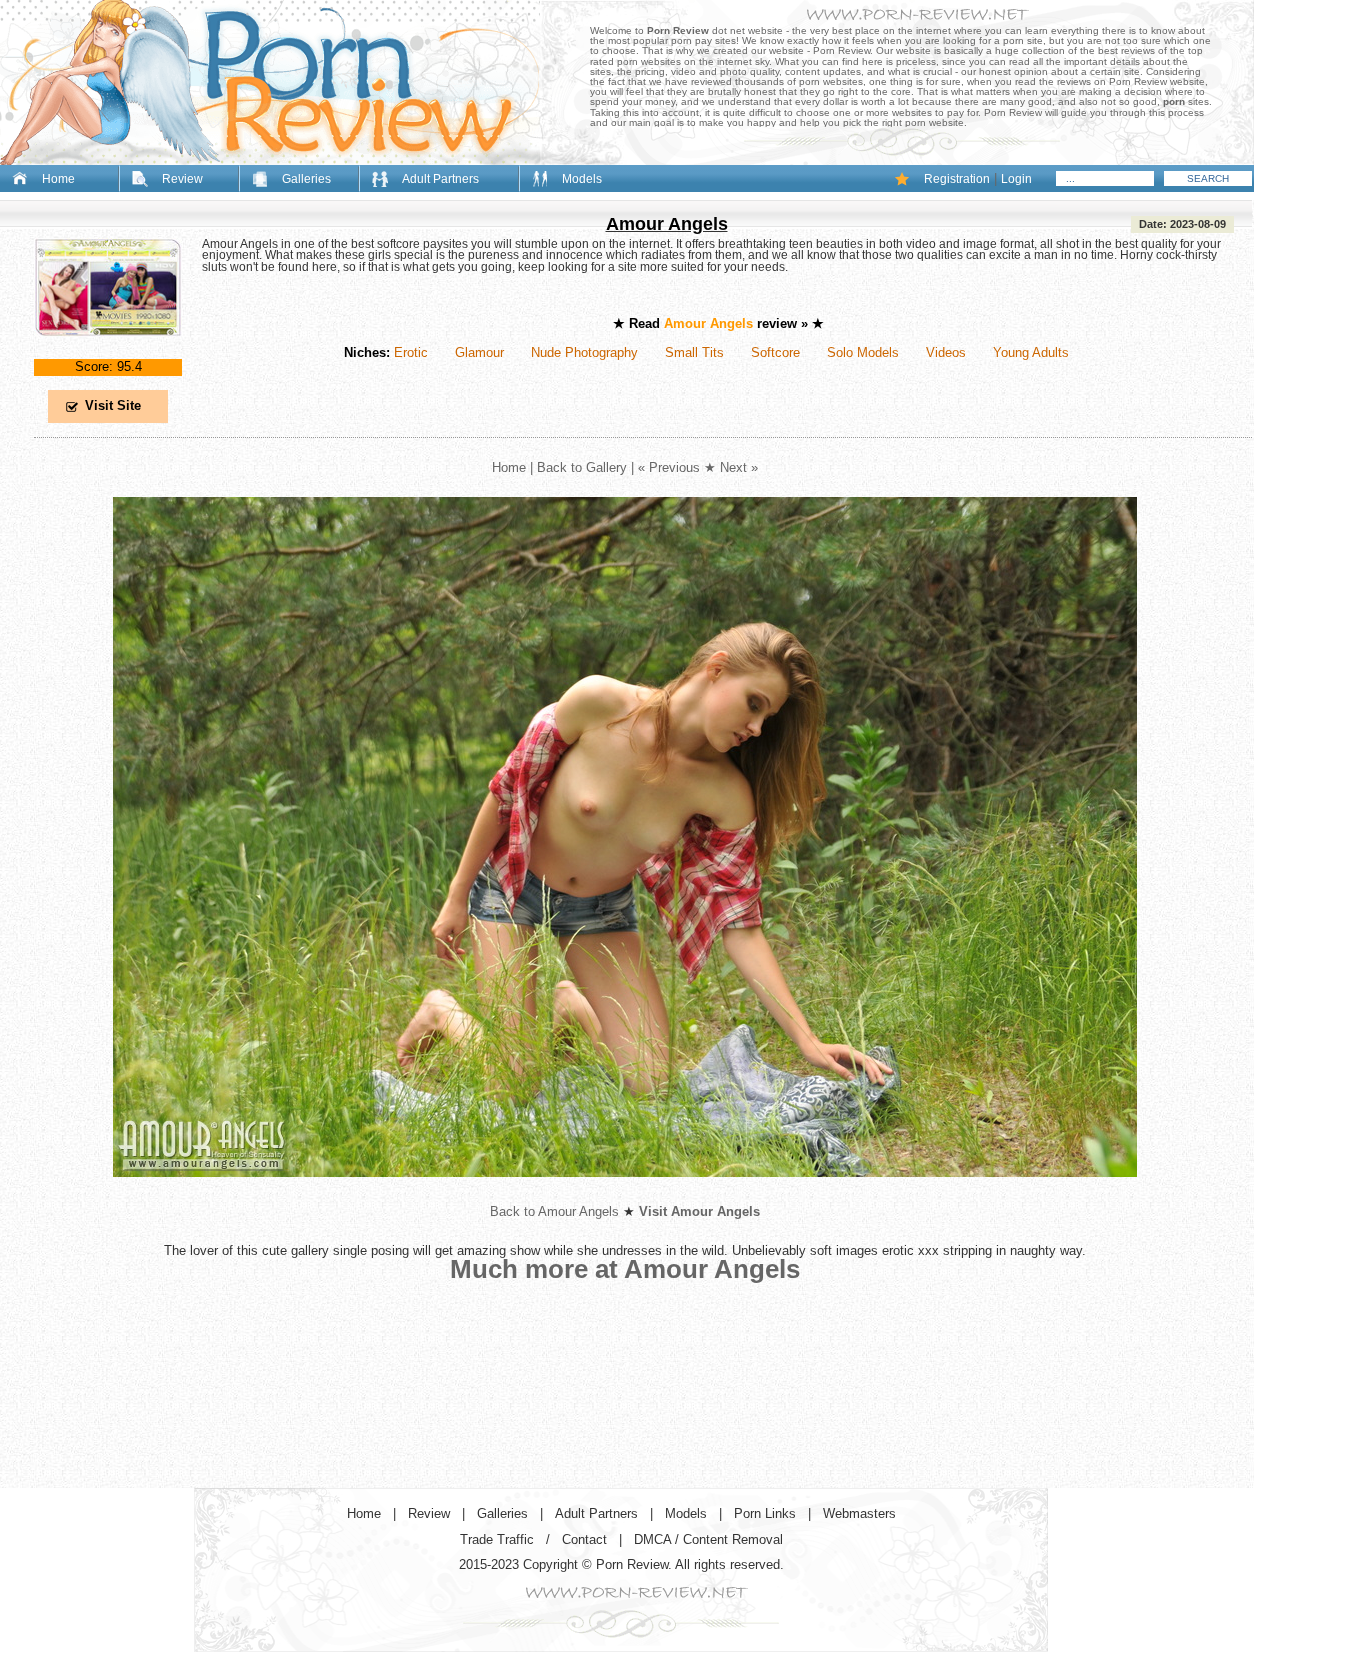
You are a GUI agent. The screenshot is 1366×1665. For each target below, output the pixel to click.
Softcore (775, 352)
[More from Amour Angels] (625, 1192)
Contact (584, 1539)
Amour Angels (667, 224)
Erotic (411, 352)
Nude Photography (584, 352)
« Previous (669, 467)
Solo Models (863, 352)
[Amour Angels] (108, 352)
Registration (957, 179)
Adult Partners (440, 179)
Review (182, 179)
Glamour (479, 352)
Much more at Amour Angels (625, 1269)
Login (1016, 179)
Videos (946, 352)
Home (58, 179)
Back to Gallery (582, 467)
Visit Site (113, 405)
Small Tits (694, 352)
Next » (739, 467)
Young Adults (1031, 352)
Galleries (306, 179)
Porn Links (765, 1513)
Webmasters (859, 1513)
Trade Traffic (497, 1539)
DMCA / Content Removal (708, 1539)
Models (582, 179)
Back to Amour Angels (554, 1211)
